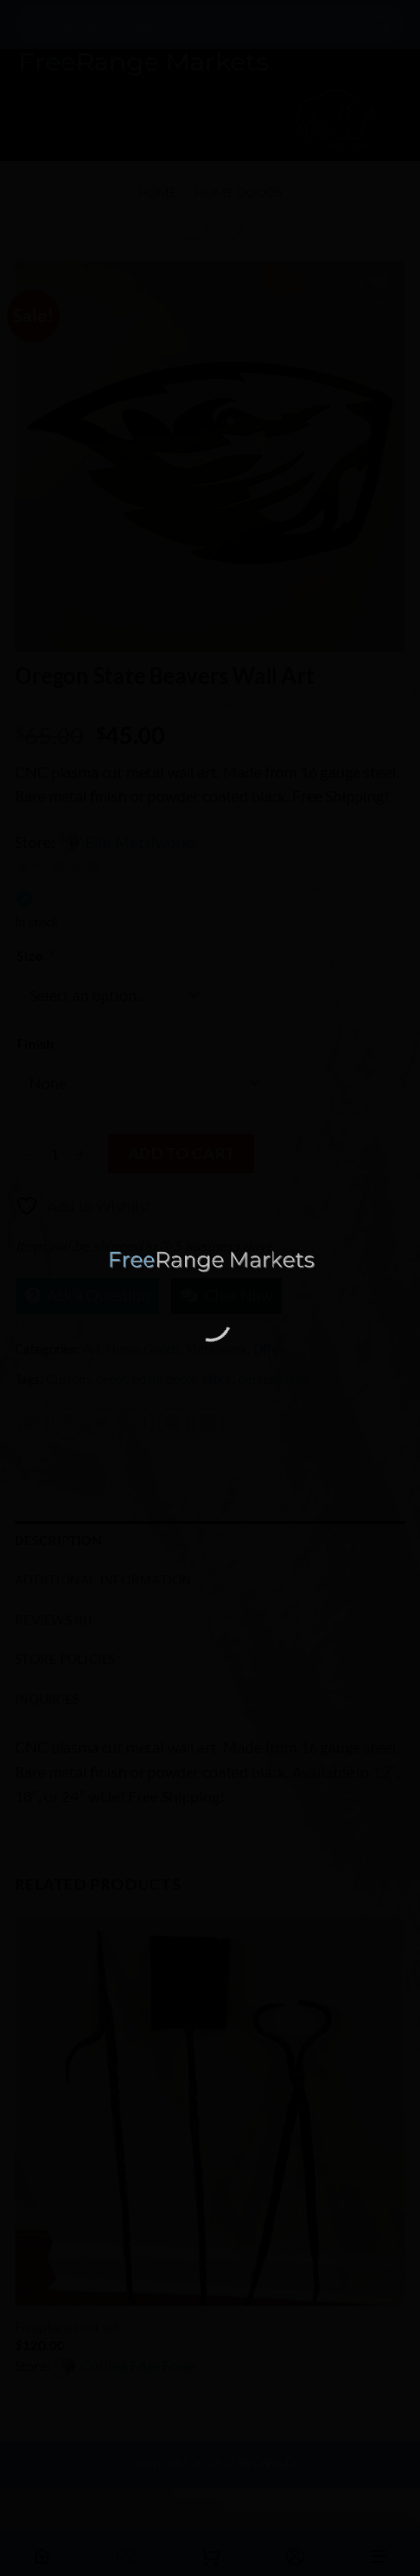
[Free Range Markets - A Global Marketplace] (210, 1262)
